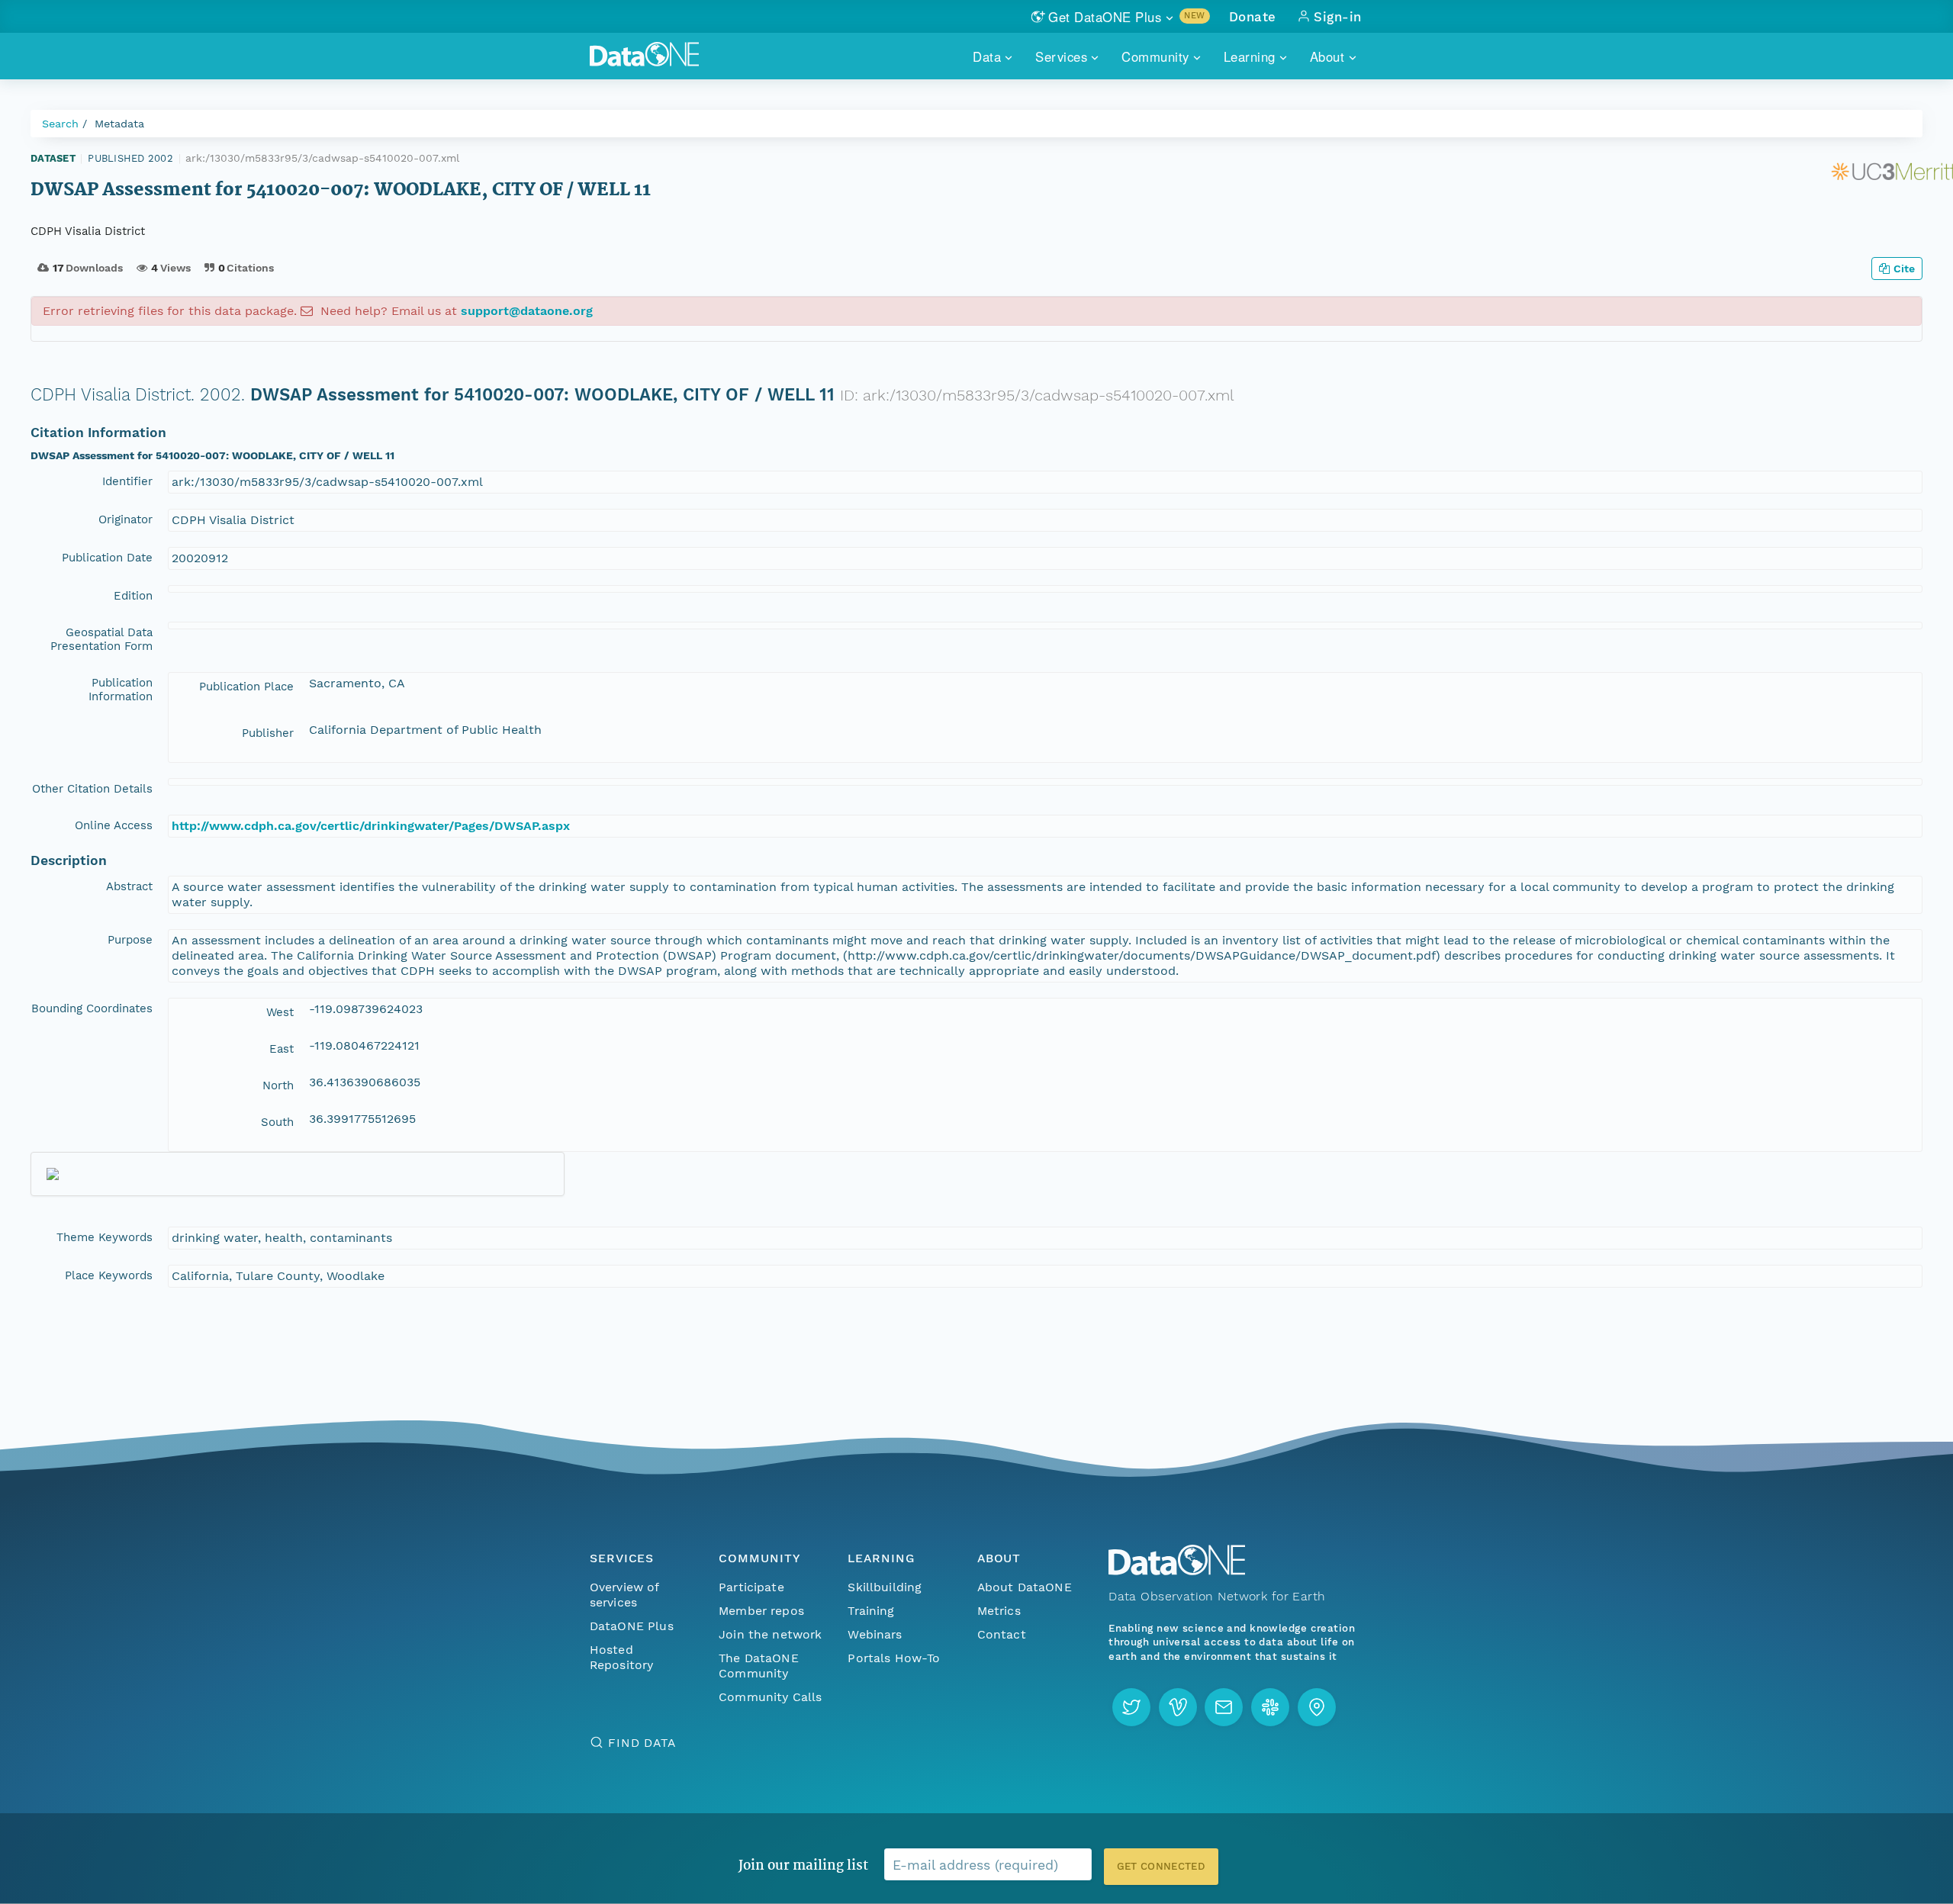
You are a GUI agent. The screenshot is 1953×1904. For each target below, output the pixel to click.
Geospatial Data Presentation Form (101, 639)
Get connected (1161, 1866)
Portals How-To (894, 1658)
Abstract (129, 886)
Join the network (771, 1634)
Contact (1002, 1634)
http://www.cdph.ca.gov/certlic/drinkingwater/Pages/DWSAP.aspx (371, 826)
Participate (751, 1587)
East (282, 1049)
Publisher (268, 733)
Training (871, 1611)
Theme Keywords (105, 1237)
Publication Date (107, 558)
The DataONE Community (759, 1666)
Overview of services (624, 1595)
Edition (133, 596)
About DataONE (1025, 1587)
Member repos (761, 1611)
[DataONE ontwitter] (1131, 1707)
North (278, 1085)
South (277, 1122)
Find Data (642, 1743)
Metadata (119, 124)
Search (60, 124)
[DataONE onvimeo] (1178, 1707)
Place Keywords (109, 1275)
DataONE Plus (632, 1626)
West (280, 1012)
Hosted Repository (622, 1657)
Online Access (114, 825)
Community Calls (770, 1697)
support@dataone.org (527, 311)
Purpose (130, 940)
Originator (125, 519)
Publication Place (246, 687)
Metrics (999, 1611)
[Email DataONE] (1224, 1707)
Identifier (127, 481)
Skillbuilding (885, 1587)
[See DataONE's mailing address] (1317, 1707)
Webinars (875, 1634)
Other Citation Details (92, 789)
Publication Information (121, 690)
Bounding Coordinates (92, 1008)
